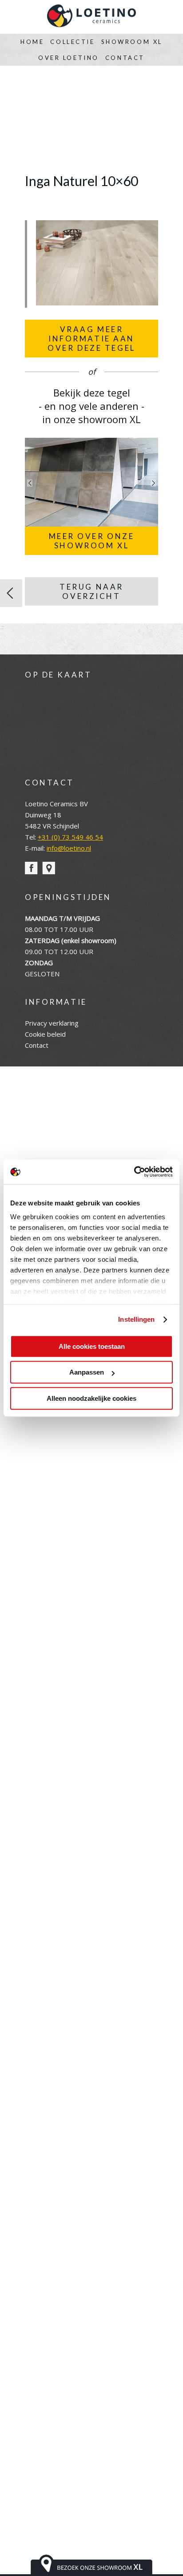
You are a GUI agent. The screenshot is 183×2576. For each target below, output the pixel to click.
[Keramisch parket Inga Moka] (11, 593)
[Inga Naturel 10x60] (97, 303)
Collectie (72, 42)
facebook (31, 868)
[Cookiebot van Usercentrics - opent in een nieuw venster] (134, 1172)
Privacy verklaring (52, 1023)
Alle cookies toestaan (92, 1346)
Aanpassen (87, 1372)
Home (32, 42)
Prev (30, 483)
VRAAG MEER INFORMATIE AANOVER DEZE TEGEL (91, 339)
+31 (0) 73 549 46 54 (70, 837)
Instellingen (136, 1319)
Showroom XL (132, 42)
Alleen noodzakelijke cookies (91, 1398)
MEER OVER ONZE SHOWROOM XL (92, 541)
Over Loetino (69, 58)
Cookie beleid (45, 1034)
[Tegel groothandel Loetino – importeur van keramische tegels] (91, 17)
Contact (125, 58)
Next (153, 483)
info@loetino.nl (69, 848)
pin (49, 868)
